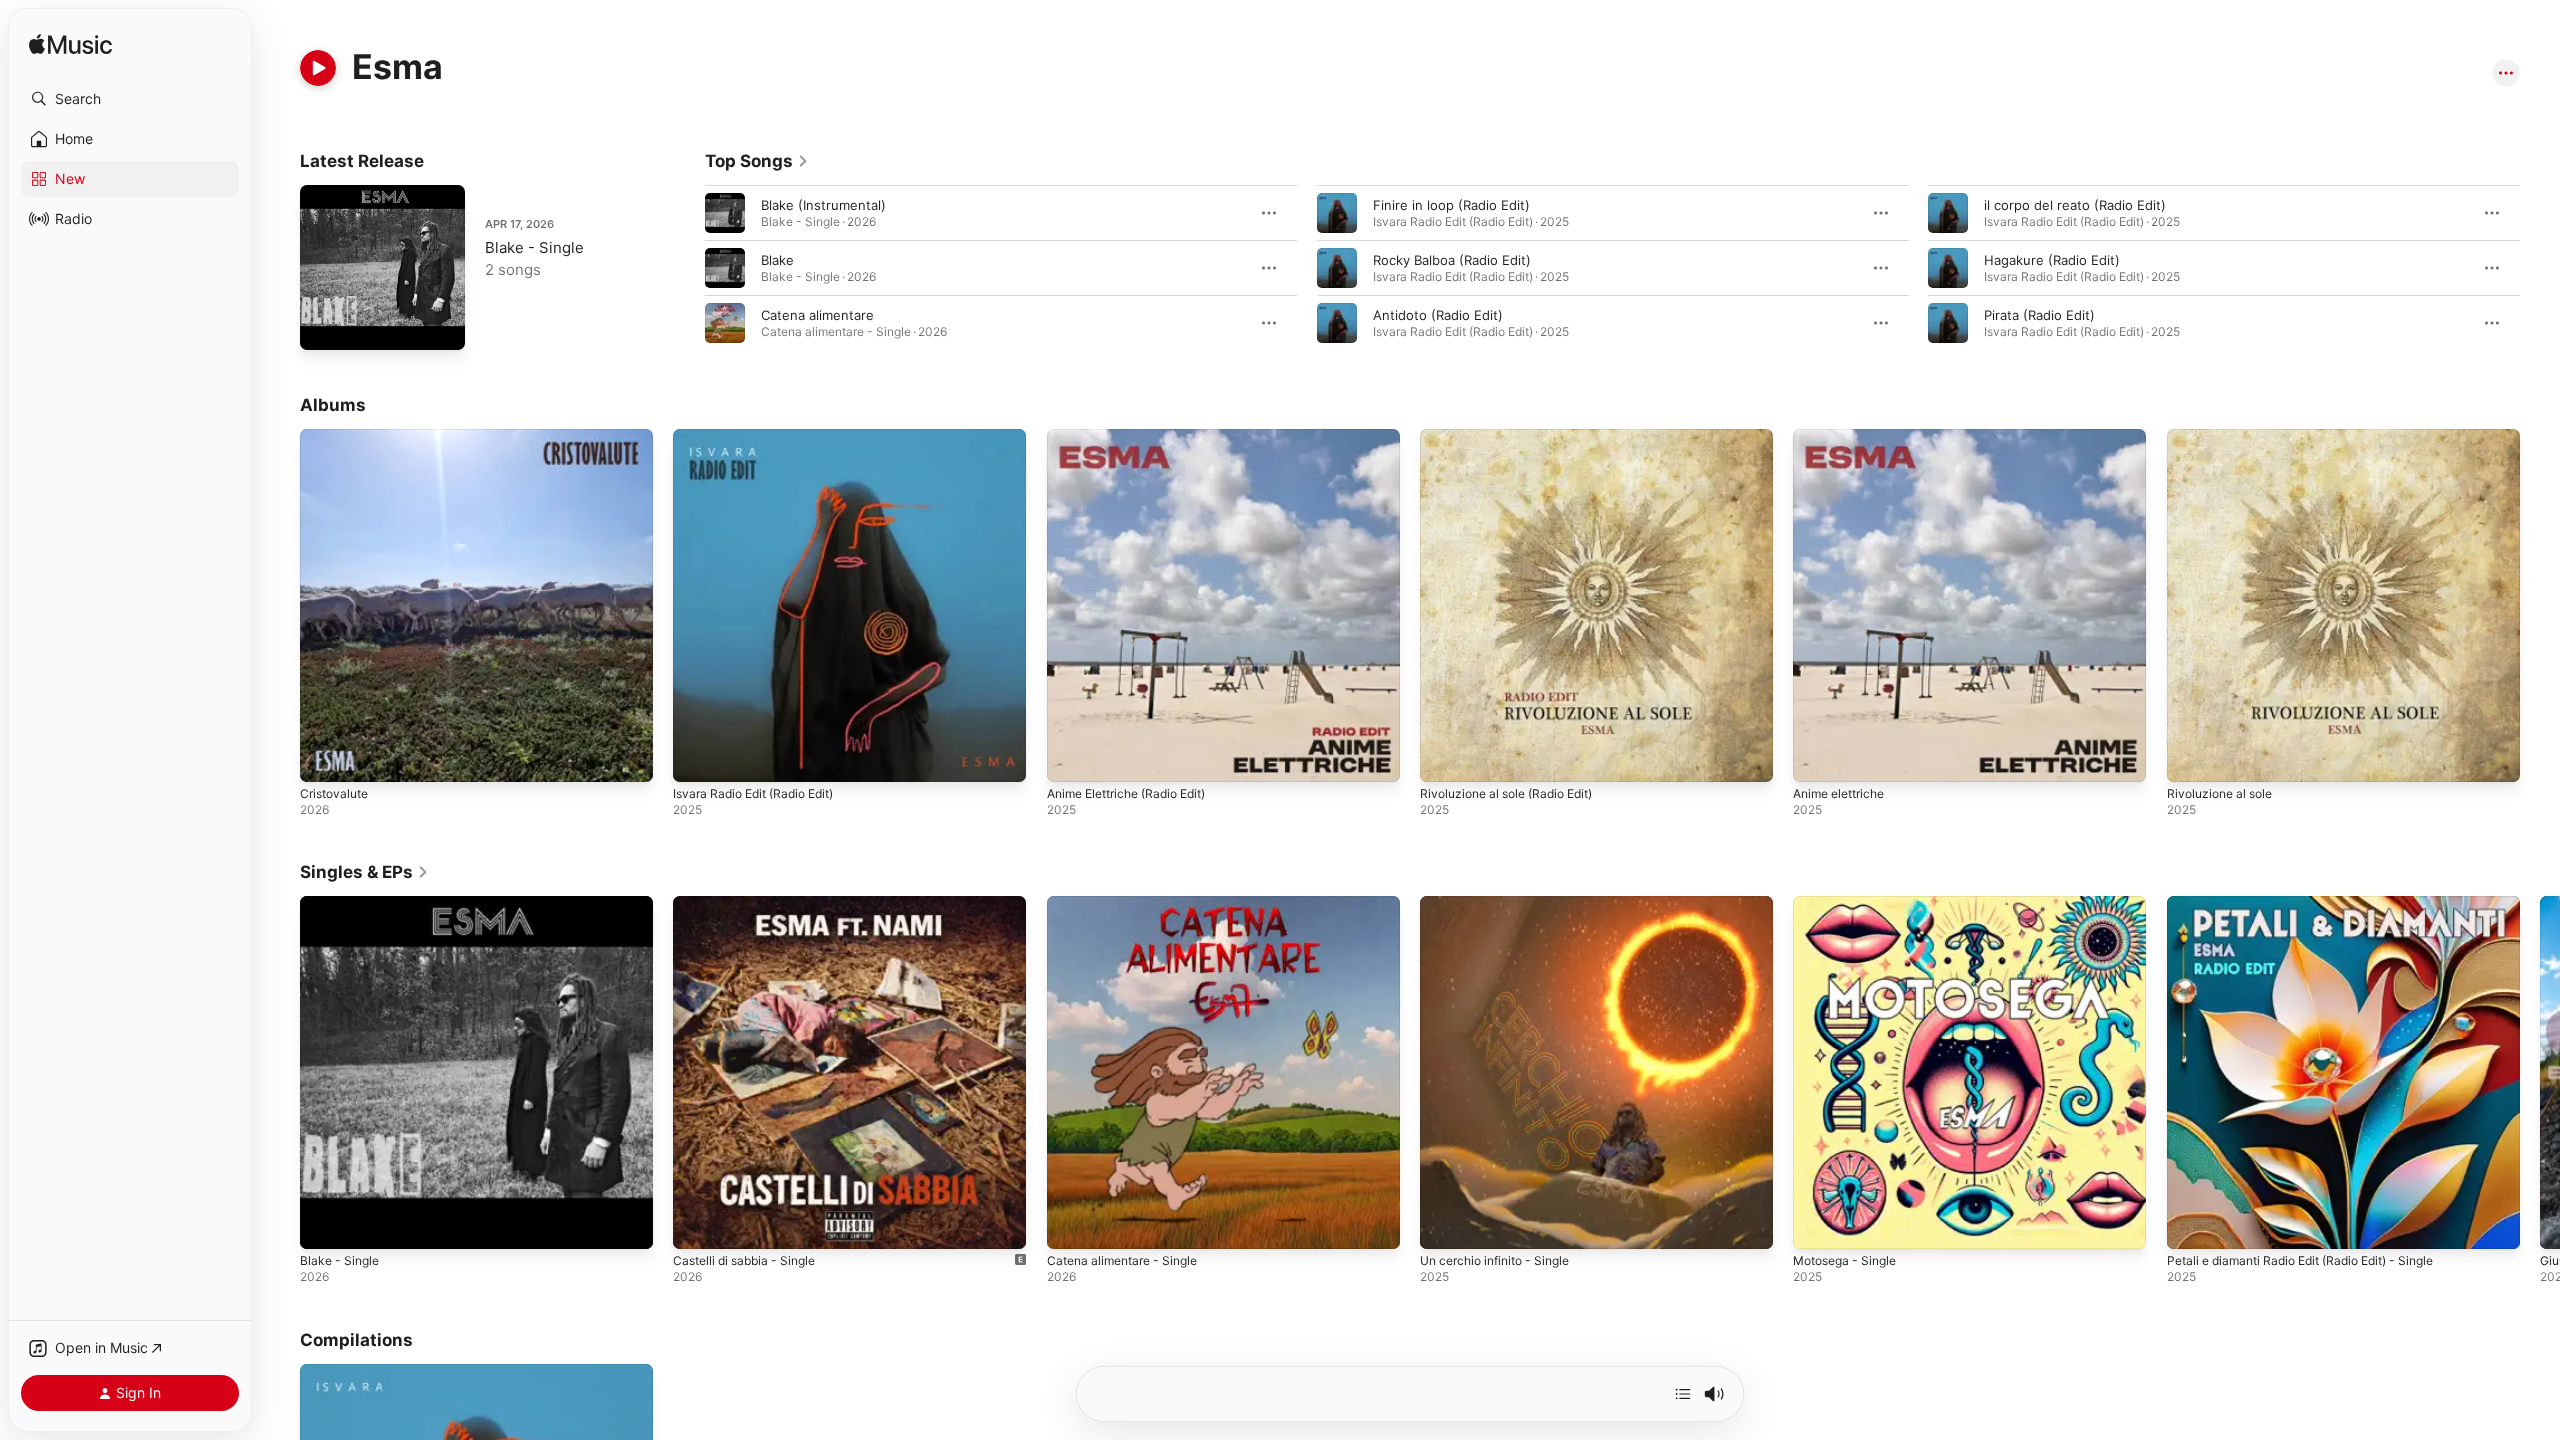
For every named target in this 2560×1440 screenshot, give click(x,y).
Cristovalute (337, 437)
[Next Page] (2540, 268)
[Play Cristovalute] (325, 757)
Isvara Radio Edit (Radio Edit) (762, 437)
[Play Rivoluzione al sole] (2192, 757)
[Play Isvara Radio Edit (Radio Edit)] (698, 757)
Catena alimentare (817, 315)
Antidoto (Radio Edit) (1438, 315)
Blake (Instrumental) (823, 205)
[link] (757, 161)
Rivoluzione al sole (2224, 437)
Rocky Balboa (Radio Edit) (1452, 260)
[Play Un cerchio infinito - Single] (1445, 1225)
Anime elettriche (1844, 437)
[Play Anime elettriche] (1818, 757)
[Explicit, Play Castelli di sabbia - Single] (698, 1225)
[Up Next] (1683, 1394)
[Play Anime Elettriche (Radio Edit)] (1072, 757)
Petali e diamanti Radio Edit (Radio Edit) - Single (2315, 904)
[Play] (318, 68)
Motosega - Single (1850, 904)
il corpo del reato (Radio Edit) (2075, 205)
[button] (130, 99)
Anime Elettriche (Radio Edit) (1136, 437)
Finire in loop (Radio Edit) (1451, 205)
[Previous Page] (685, 268)
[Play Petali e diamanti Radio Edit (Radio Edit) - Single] (2192, 1225)
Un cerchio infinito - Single (1503, 904)
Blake (777, 260)
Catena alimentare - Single (1129, 904)
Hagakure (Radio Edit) (2052, 260)
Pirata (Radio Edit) (2039, 315)
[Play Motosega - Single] (1818, 1225)
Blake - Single (534, 247)
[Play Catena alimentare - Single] (1072, 1225)
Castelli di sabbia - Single (751, 904)
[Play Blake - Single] (325, 325)
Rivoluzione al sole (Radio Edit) (1515, 437)
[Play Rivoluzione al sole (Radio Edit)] (1445, 757)
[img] (70, 45)
